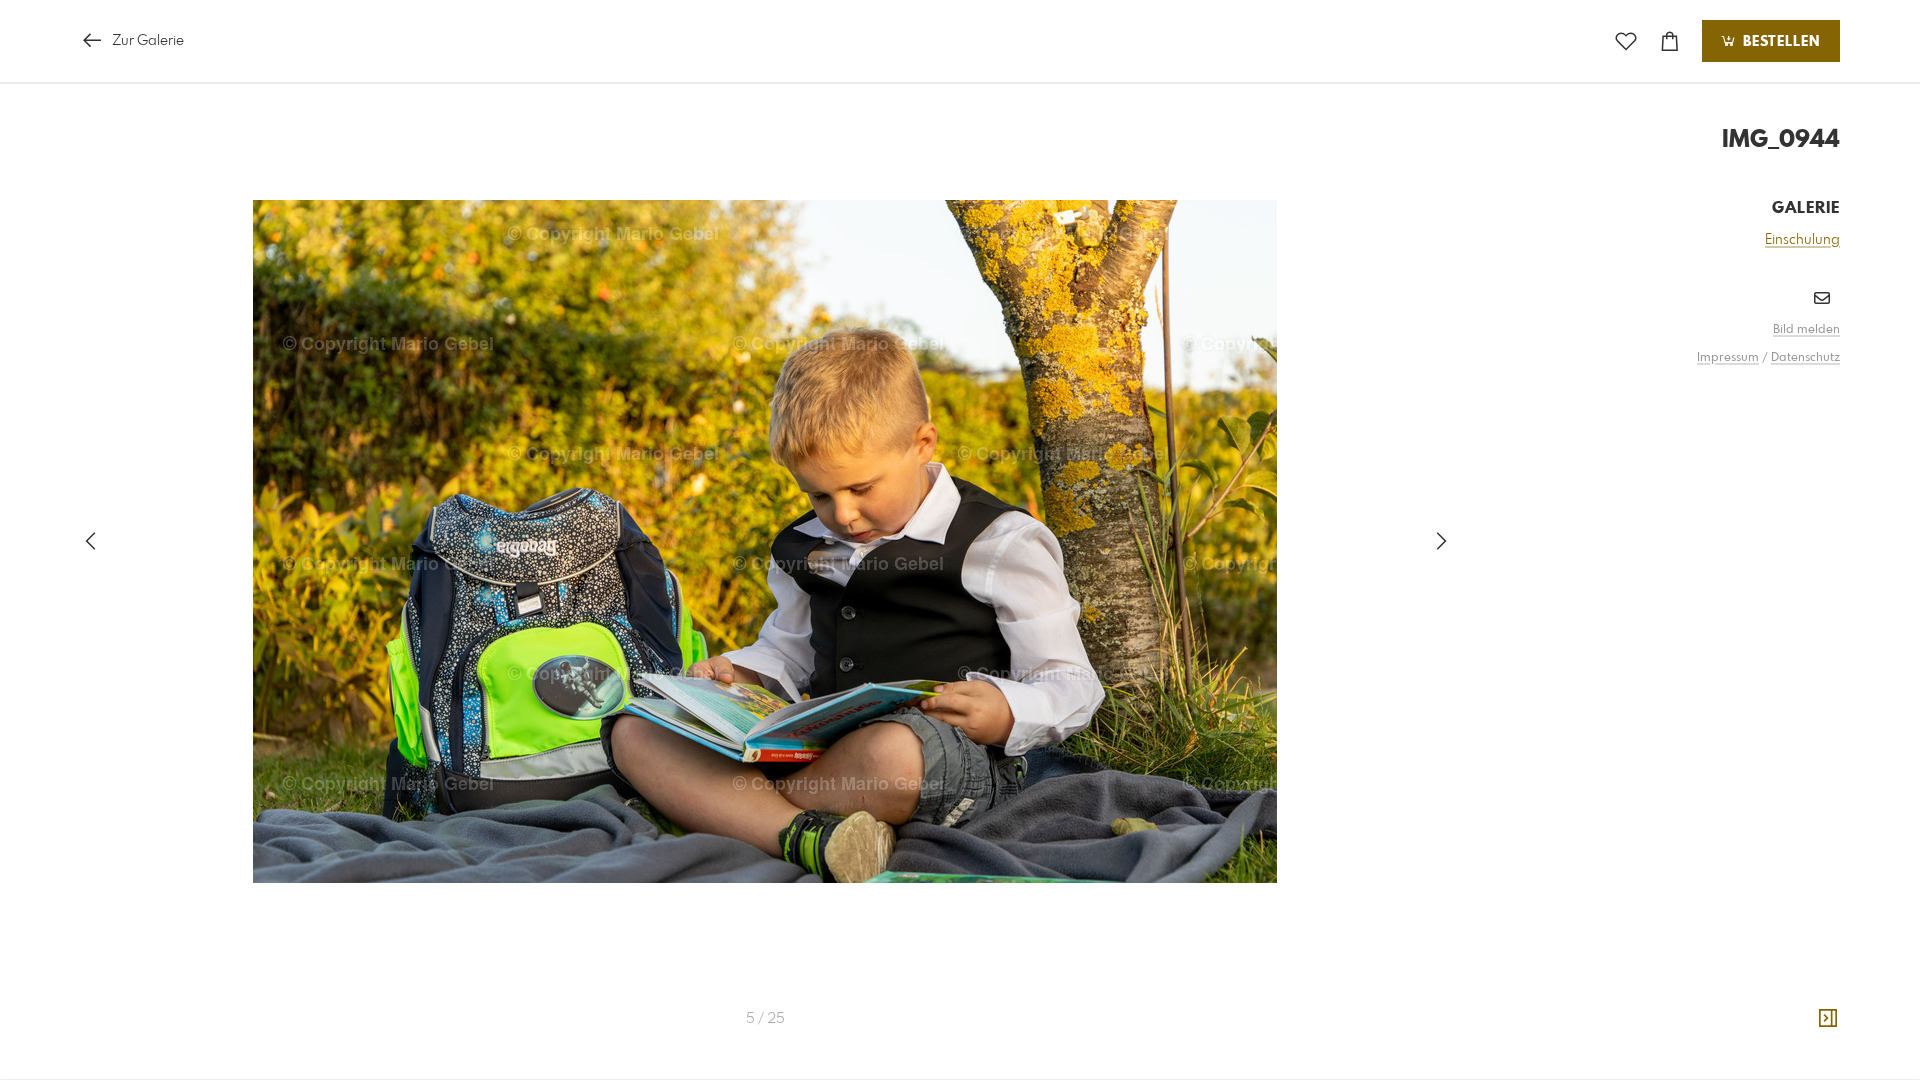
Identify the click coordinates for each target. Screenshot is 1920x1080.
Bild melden (1806, 330)
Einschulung (1802, 240)
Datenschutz (1805, 358)
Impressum (1728, 358)
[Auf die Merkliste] (1626, 41)
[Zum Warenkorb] (1670, 41)
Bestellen (1779, 42)
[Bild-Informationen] (1828, 1019)
